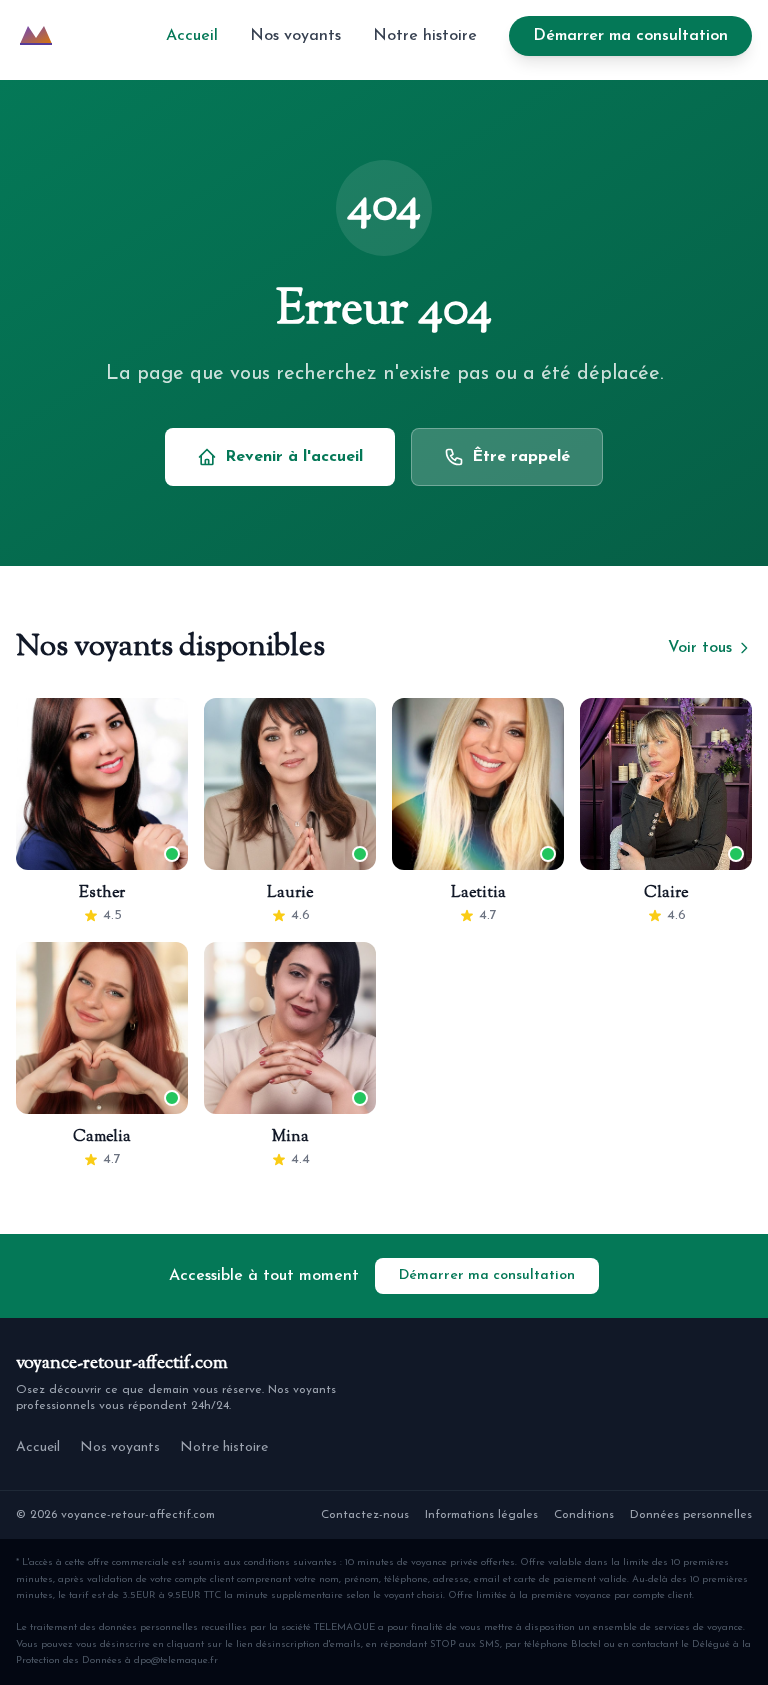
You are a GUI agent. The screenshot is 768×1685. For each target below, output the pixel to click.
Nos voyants (295, 36)
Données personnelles (691, 1515)
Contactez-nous (365, 1515)
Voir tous (700, 648)
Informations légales (481, 1515)
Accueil (192, 36)
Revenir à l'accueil (294, 457)
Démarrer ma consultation (630, 36)
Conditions (584, 1515)
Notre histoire (425, 36)
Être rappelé (521, 457)
